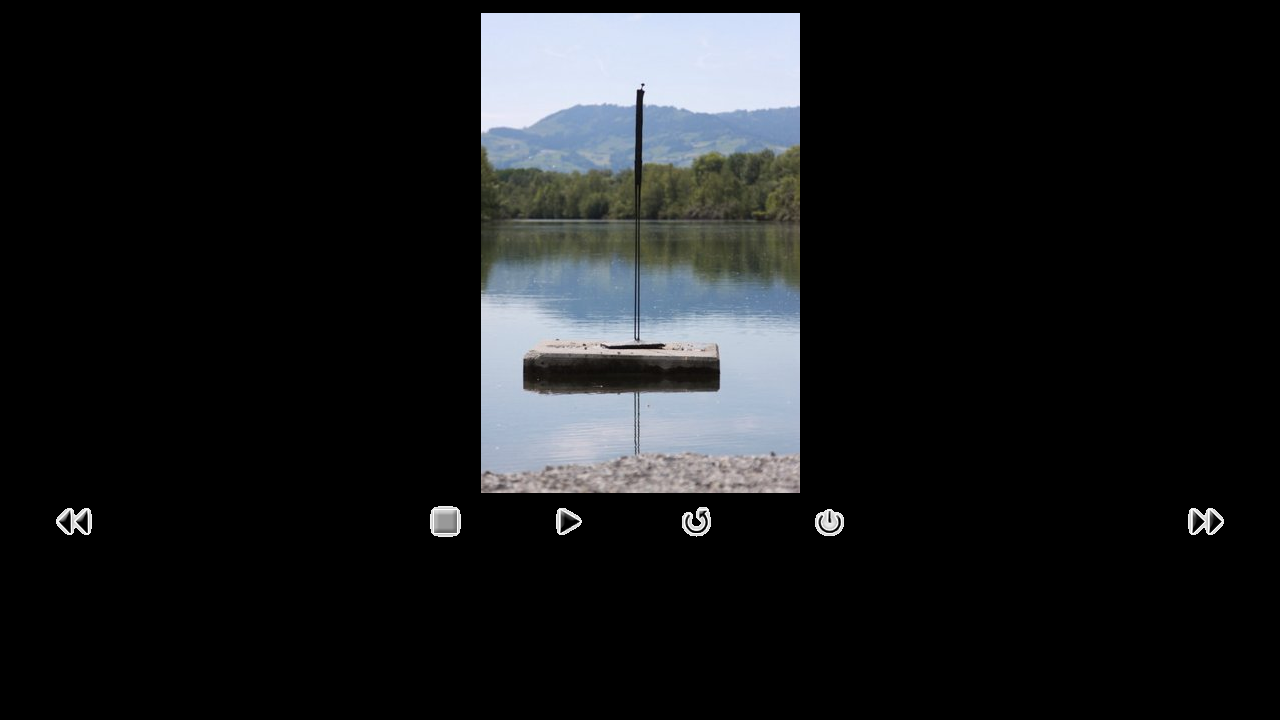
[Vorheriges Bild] (74, 541)
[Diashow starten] (568, 541)
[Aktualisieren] (697, 541)
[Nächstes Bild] (1206, 541)
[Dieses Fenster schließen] (830, 541)
